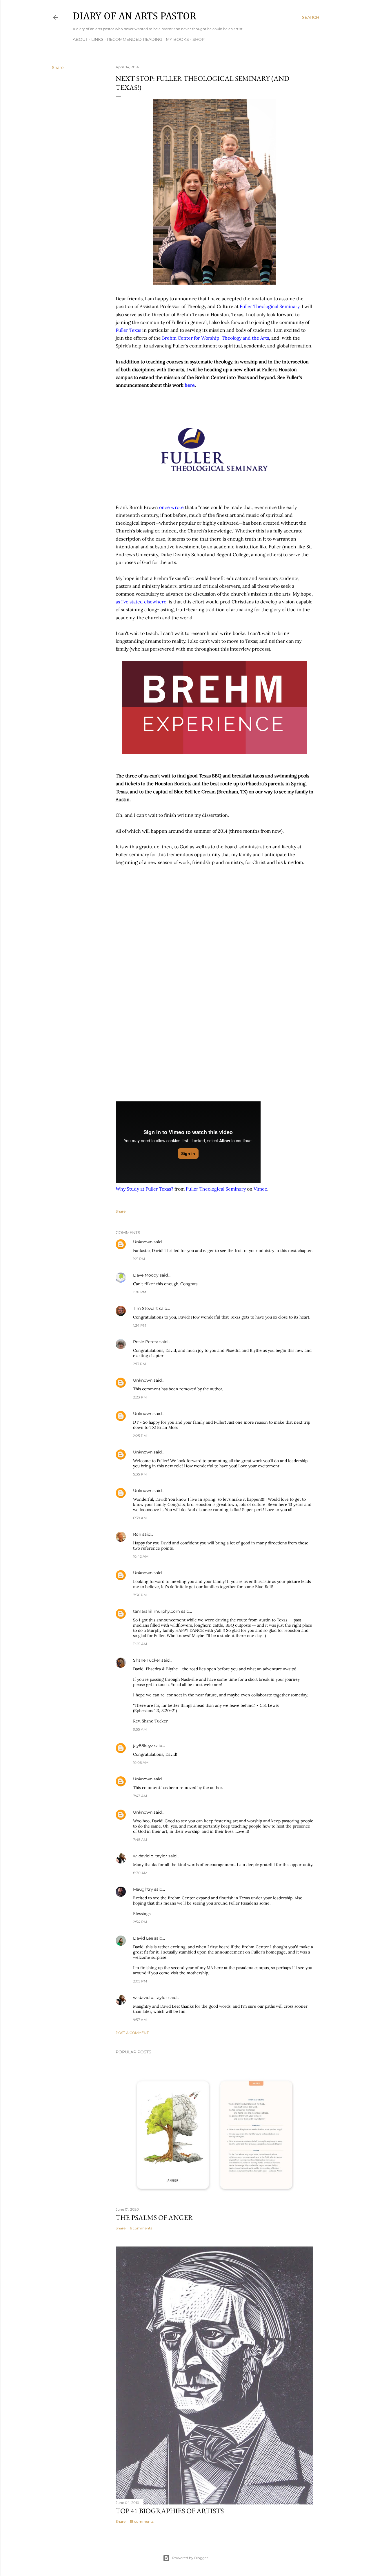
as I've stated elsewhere (141, 602)
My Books (177, 39)
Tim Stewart (146, 1308)
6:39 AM (140, 1518)
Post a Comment (132, 2033)
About (80, 39)
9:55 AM (140, 1729)
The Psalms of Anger (154, 2217)
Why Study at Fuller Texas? (144, 1189)
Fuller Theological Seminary (270, 306)
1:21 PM (139, 1259)
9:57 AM (140, 2020)
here (190, 385)
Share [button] (58, 67)
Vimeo (260, 1189)
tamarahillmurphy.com (157, 1611)
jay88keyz (143, 1746)
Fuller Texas (128, 330)
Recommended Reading (135, 39)
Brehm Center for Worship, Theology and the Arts (215, 338)
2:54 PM (140, 1922)
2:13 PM (139, 1364)
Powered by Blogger (190, 2558)
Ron (137, 1534)
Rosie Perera (146, 1342)
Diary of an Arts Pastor (134, 17)
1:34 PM (140, 1325)
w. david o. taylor (150, 1856)
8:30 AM (140, 1873)
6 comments (141, 2228)
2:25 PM (140, 1436)
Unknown (143, 1242)
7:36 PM (140, 1595)
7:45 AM (140, 1840)
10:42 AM (141, 1556)
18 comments (142, 2521)
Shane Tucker (147, 1660)
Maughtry (143, 1889)
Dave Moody (146, 1275)
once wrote (171, 507)
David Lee (143, 1938)
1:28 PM (140, 1292)
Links (97, 39)
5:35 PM (140, 1474)
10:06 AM (141, 1763)
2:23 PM (140, 1397)
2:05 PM (140, 1981)
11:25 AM (140, 1644)
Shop (199, 39)
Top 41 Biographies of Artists (170, 2511)
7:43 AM (140, 1796)
